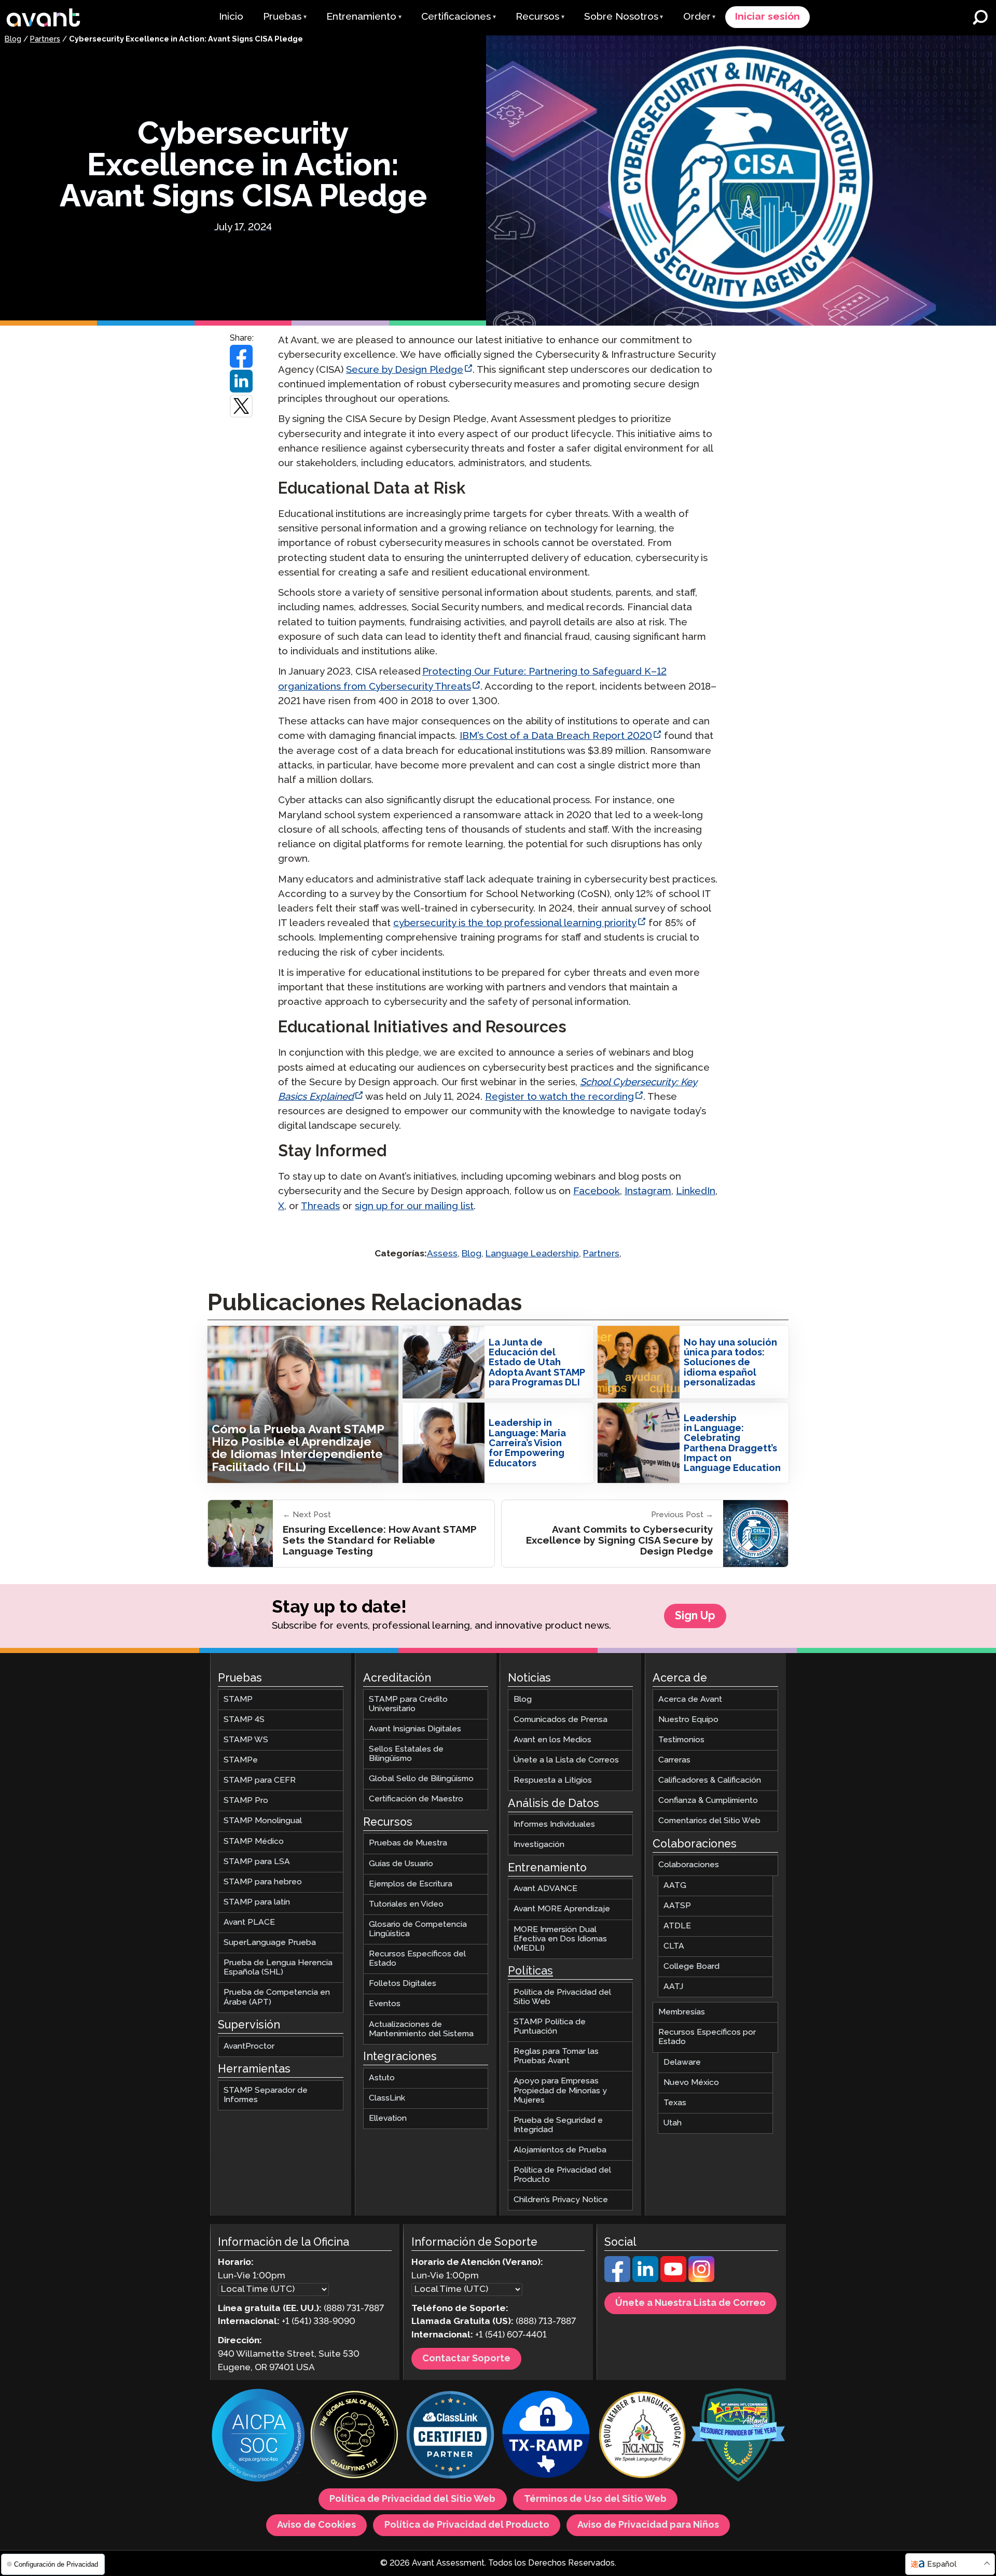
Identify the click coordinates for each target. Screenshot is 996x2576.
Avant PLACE (249, 1922)
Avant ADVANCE (545, 1889)
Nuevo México (691, 2083)
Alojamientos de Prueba (560, 2150)
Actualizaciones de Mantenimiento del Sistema (421, 2029)
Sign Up (695, 1616)
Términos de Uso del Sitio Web (595, 2499)
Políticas (530, 1971)
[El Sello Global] (354, 2436)
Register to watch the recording (559, 1097)
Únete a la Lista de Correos (566, 1760)
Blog (13, 39)
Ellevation (388, 2118)
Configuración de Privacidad (55, 2564)
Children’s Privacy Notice (561, 2200)
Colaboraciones (689, 1865)
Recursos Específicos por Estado (707, 2038)
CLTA (674, 1946)
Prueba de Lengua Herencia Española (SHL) (278, 1968)
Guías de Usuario (401, 1864)
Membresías (682, 2012)
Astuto (382, 2078)
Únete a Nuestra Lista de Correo (690, 2303)
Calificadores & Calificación (710, 1780)
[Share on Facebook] (242, 356)
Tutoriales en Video (406, 1904)
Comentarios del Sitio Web (709, 1821)
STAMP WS (246, 1740)
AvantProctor (249, 2046)
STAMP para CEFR (260, 1780)
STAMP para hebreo (263, 1882)
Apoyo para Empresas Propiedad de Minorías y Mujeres (560, 2091)
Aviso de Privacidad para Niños (648, 2525)
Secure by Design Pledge (405, 370)
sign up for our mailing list (414, 1206)
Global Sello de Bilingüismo (421, 1779)
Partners (45, 39)
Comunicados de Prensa (561, 1720)
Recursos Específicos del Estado (417, 1959)
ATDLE (677, 1926)
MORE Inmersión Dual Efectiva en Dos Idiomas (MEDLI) (560, 1939)
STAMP (238, 1699)
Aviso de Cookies (316, 2525)
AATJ (673, 1987)
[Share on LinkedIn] (242, 381)
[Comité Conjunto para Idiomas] (642, 2436)
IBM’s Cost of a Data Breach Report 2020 (556, 736)
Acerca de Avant (690, 1699)
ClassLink (387, 2098)
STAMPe (241, 1760)
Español (942, 2564)
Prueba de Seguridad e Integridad (558, 2125)
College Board (691, 1966)
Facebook (597, 1191)
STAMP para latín (257, 1902)
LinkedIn (696, 1191)
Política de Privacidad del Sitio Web (562, 1997)
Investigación (539, 1845)
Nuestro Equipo (688, 1720)
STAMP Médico (254, 1842)
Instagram (648, 1191)
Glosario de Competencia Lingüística (418, 1929)
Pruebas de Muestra (408, 1844)
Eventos (385, 2004)
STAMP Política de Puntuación (550, 2027)
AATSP (677, 1906)
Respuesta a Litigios (553, 1780)
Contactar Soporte (466, 2359)
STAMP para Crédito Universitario (408, 1704)
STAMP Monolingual (263, 1821)
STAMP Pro (246, 1801)
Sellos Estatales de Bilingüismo (406, 1754)
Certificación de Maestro (416, 1800)
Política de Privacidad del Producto (562, 2175)
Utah (673, 2123)
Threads (320, 1206)
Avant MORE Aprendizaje (562, 1909)
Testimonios (681, 1740)
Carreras (674, 1760)
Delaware (682, 2062)
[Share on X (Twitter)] (242, 406)
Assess (442, 1254)
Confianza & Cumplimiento (708, 1801)
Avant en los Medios (552, 1740)
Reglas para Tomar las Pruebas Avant (556, 2056)
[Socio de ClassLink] (450, 2436)
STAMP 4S (244, 1720)
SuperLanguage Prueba (270, 1943)
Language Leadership (532, 1254)
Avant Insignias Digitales (415, 1729)
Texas (675, 2103)
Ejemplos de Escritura (411, 1884)
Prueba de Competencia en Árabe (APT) (277, 1998)
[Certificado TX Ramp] (546, 2436)
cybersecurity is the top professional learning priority (515, 923)
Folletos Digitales (403, 1984)
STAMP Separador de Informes (266, 2095)
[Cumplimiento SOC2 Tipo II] (258, 2437)
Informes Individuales (554, 1824)
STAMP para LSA (257, 1862)
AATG (675, 1886)
